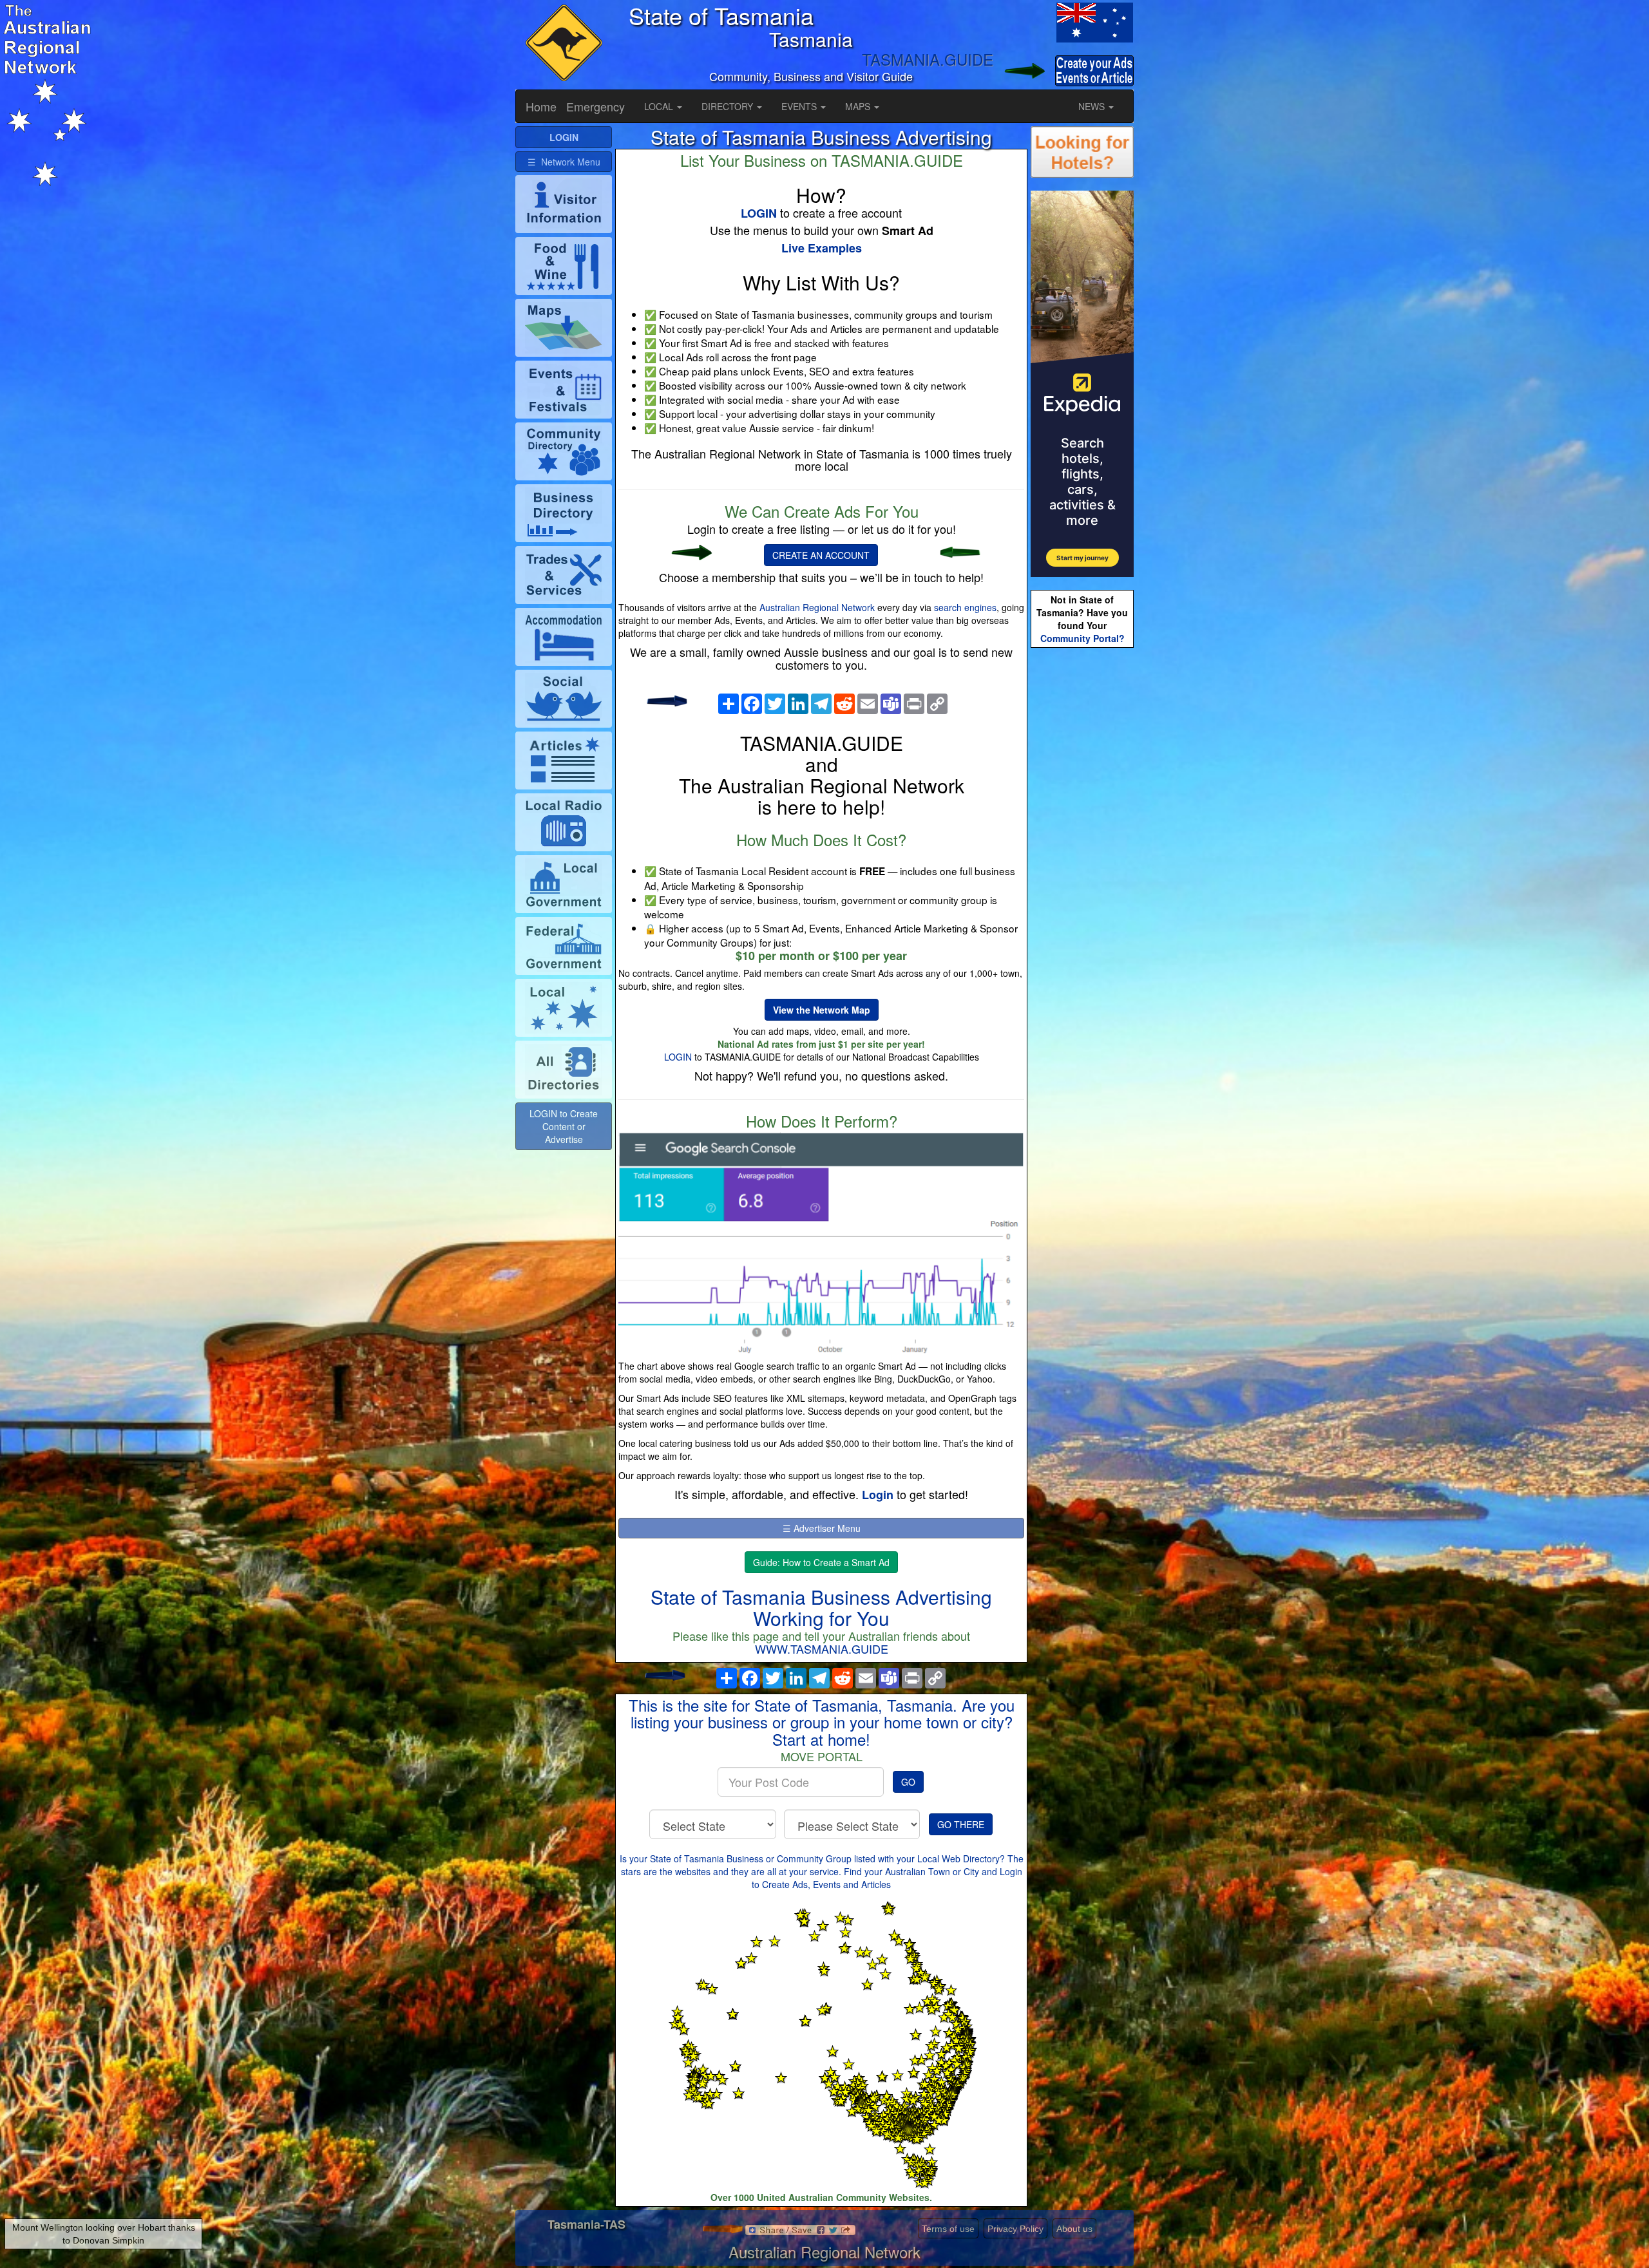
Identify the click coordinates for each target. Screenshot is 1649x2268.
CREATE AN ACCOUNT (821, 555)
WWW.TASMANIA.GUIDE (822, 1649)
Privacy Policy (1015, 2229)
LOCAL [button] (660, 106)
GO (908, 1782)
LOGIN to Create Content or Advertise (564, 1126)
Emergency (596, 106)
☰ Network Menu (564, 162)
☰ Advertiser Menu (822, 1528)
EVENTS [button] (800, 106)
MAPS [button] (859, 106)
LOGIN (678, 1057)
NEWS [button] (1093, 106)
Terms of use (948, 2229)
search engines (965, 607)
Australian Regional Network (817, 607)
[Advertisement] (1082, 854)
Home (541, 106)
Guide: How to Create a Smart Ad (821, 1562)
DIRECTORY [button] (729, 106)
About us (1074, 2229)
